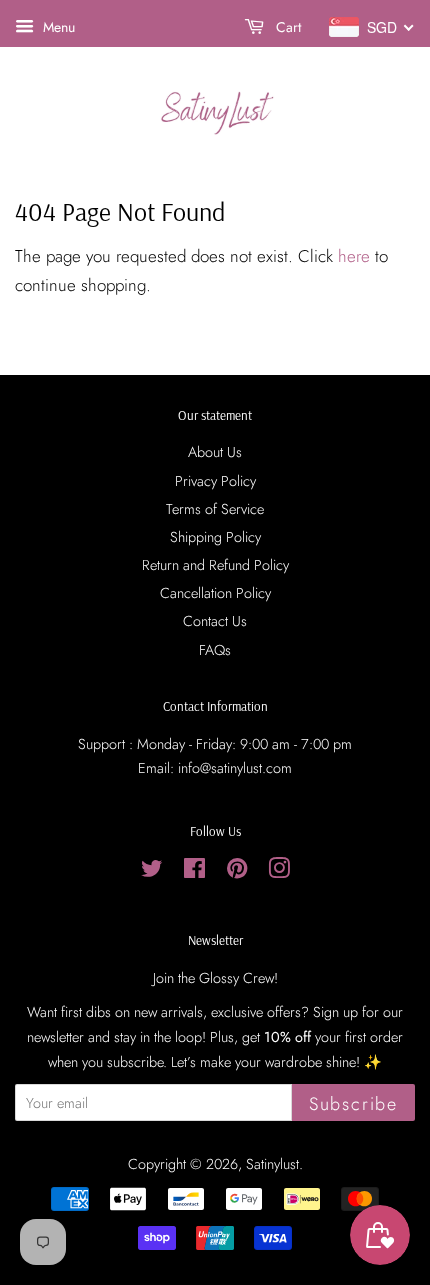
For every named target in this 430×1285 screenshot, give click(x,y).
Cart (286, 27)
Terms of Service (215, 509)
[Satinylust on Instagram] (279, 872)
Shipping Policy (215, 537)
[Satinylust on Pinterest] (237, 872)
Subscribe (353, 1104)
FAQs (215, 650)
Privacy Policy (215, 481)
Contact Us (215, 621)
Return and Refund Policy (215, 565)
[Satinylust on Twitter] (152, 872)
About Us (215, 452)
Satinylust (272, 1164)
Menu (57, 27)
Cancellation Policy (215, 593)
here (354, 256)
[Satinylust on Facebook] (194, 872)
